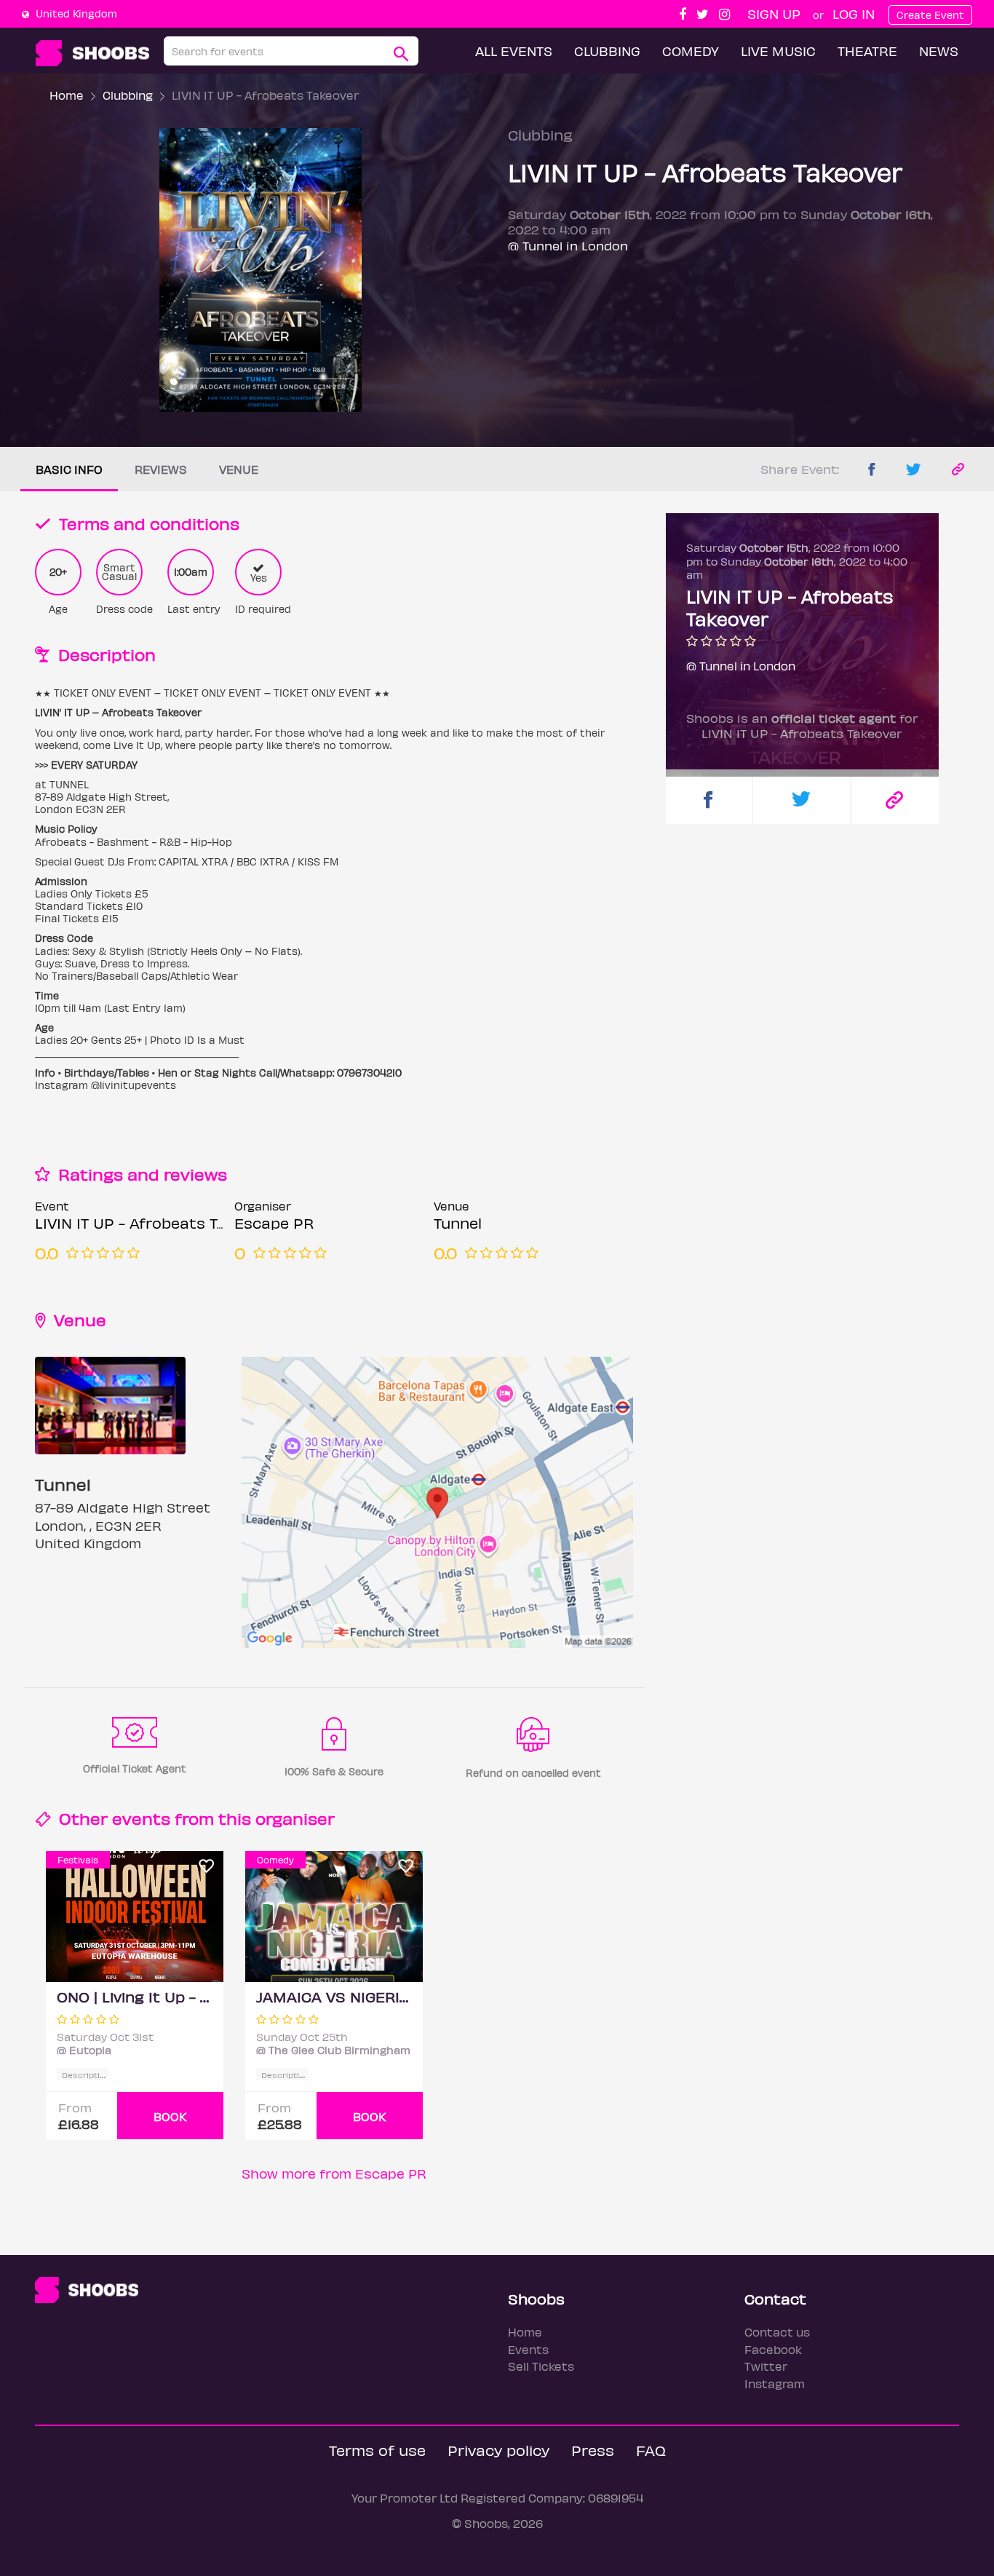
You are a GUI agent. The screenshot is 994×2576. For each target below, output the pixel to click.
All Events (514, 51)
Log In (854, 13)
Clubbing (607, 51)
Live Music (778, 51)
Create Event (930, 15)
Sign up (774, 13)
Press (593, 2450)
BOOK (170, 2116)
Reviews (161, 469)
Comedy (691, 51)
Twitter (766, 2366)
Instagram (775, 2383)
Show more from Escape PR (334, 2173)
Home (67, 95)
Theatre (867, 51)
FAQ (651, 2450)
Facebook (773, 2349)
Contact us (777, 2332)
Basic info (69, 469)
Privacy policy (498, 2450)
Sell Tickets (541, 2366)
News (939, 51)
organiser (295, 1818)
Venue (239, 469)
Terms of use (377, 2450)
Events (528, 2349)
